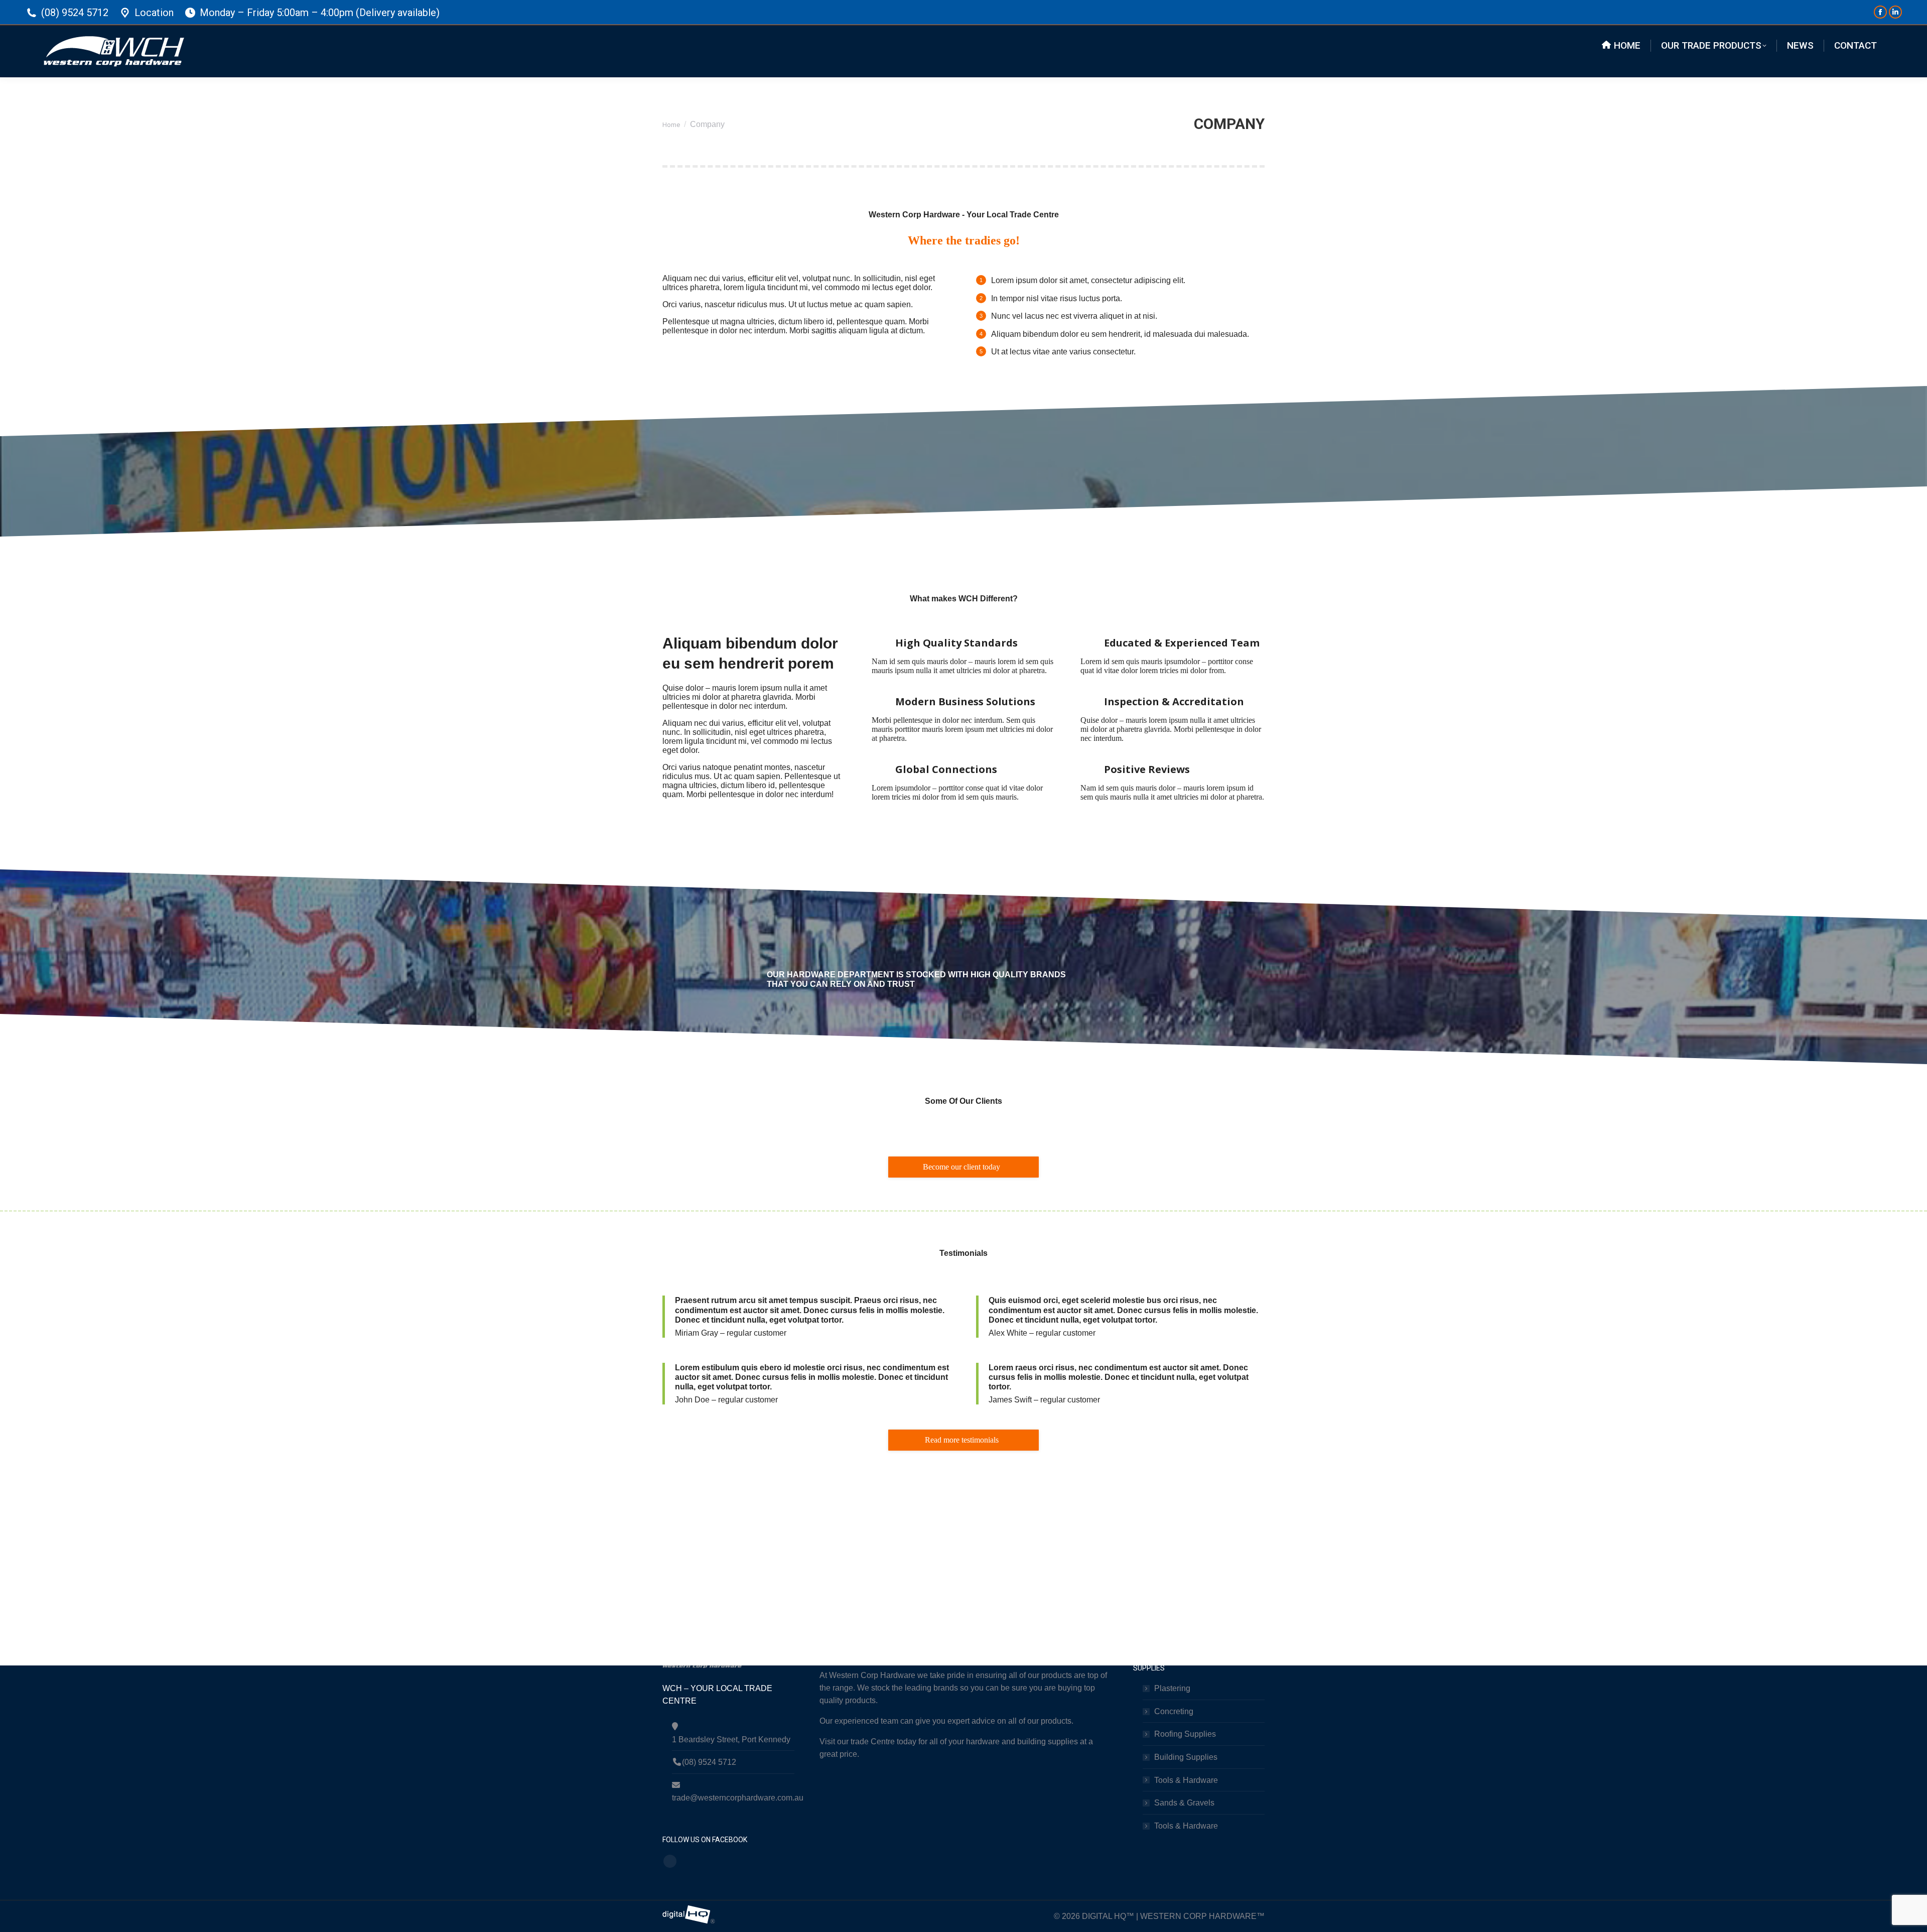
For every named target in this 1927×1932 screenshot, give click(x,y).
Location (154, 13)
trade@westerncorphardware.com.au (733, 1798)
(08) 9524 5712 (75, 13)
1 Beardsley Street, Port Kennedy (731, 1740)
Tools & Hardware (1186, 1780)
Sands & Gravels (1184, 1803)
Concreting (1174, 1711)
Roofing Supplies (1185, 1734)
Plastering (1172, 1688)
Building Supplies (1186, 1757)
